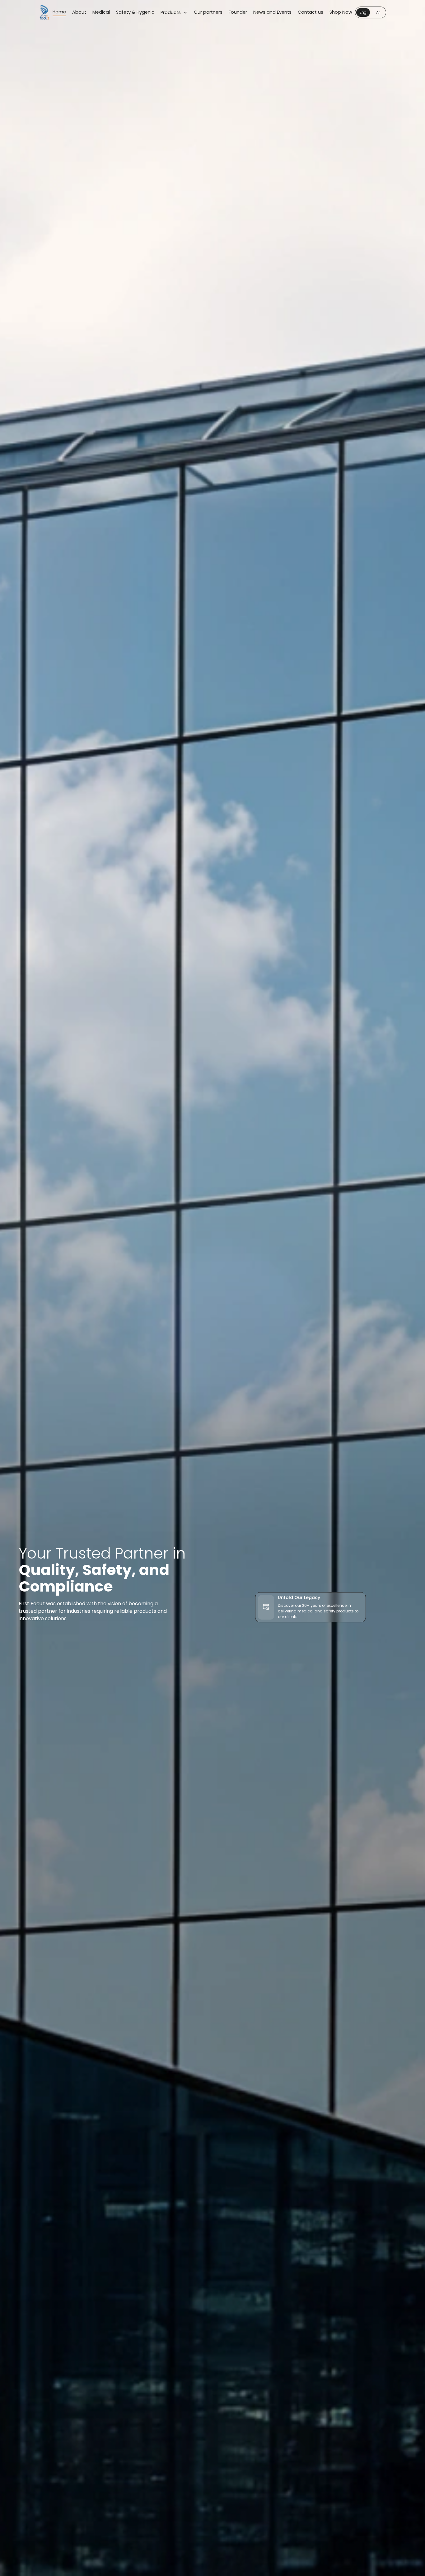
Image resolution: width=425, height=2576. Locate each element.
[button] (371, 12)
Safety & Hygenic (135, 12)
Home (59, 12)
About (79, 12)
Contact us (311, 12)
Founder (238, 12)
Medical (101, 12)
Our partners (208, 12)
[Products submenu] (185, 13)
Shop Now (341, 12)
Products (171, 12)
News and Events (272, 12)
